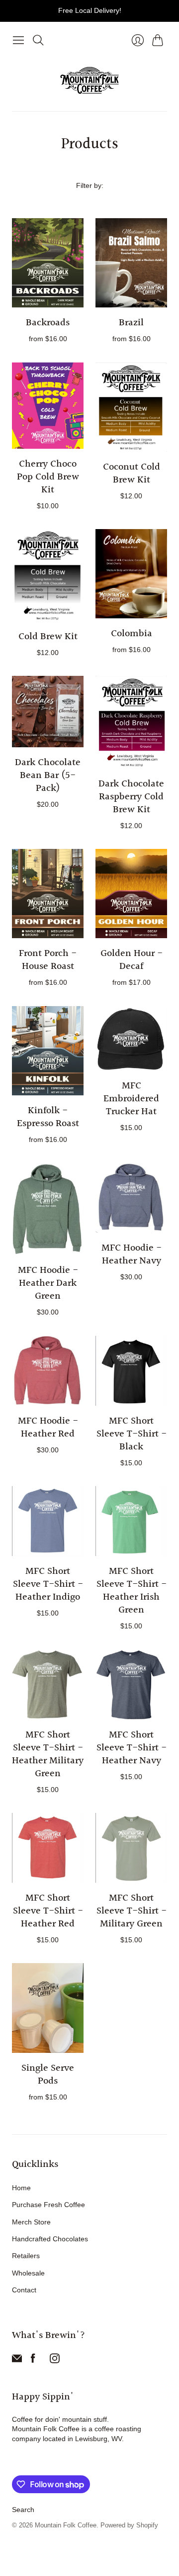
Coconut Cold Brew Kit (132, 474)
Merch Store (31, 2222)
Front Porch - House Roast (48, 960)
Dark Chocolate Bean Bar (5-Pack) (48, 776)
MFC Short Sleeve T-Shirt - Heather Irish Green (132, 1591)
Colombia (132, 634)
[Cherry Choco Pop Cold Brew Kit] (48, 406)
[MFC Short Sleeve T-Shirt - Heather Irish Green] (131, 1521)
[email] (17, 2361)
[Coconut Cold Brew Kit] (131, 407)
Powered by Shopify (129, 2525)
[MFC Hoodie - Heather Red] (48, 1371)
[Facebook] (33, 2361)
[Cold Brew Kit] (48, 575)
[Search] (38, 40)
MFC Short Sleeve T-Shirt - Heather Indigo (48, 1584)
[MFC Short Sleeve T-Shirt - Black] (131, 1371)
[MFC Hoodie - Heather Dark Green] (48, 1209)
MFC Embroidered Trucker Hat (131, 1099)
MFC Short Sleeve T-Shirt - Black (132, 1434)
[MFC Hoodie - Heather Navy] (131, 1198)
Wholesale (28, 2273)
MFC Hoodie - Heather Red (48, 1428)
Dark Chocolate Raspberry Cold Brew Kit (131, 797)
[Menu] (18, 40)
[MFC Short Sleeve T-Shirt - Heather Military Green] (48, 1684)
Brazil (131, 323)
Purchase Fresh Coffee (48, 2205)
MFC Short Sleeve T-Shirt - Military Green (132, 1911)
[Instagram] (55, 2361)
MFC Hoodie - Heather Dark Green (48, 1283)
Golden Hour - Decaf (132, 960)
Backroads (48, 323)
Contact (24, 2290)
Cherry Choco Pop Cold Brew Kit (48, 477)
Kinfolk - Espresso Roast (48, 1117)
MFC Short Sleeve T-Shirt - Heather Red (48, 1911)
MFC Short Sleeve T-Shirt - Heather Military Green (48, 1754)
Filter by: (90, 185)
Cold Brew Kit (48, 637)
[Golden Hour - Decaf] (131, 894)
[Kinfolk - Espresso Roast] (48, 1051)
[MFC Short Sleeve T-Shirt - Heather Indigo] (48, 1521)
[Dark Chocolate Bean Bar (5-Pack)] (48, 712)
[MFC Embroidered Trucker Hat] (131, 1038)
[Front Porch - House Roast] (48, 894)
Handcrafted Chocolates (50, 2239)
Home (21, 2188)
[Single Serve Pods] (48, 2008)
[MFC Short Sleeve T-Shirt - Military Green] (131, 1848)
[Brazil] (131, 263)
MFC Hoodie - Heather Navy (132, 1255)
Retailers (26, 2256)
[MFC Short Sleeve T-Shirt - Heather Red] (48, 1848)
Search (23, 2510)
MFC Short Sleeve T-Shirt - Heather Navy (132, 1748)
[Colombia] (131, 574)
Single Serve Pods (48, 2075)
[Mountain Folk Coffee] (89, 80)
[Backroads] (48, 263)
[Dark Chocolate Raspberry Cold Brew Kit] (131, 722)
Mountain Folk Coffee (66, 2525)
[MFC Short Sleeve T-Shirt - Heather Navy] (131, 1684)
